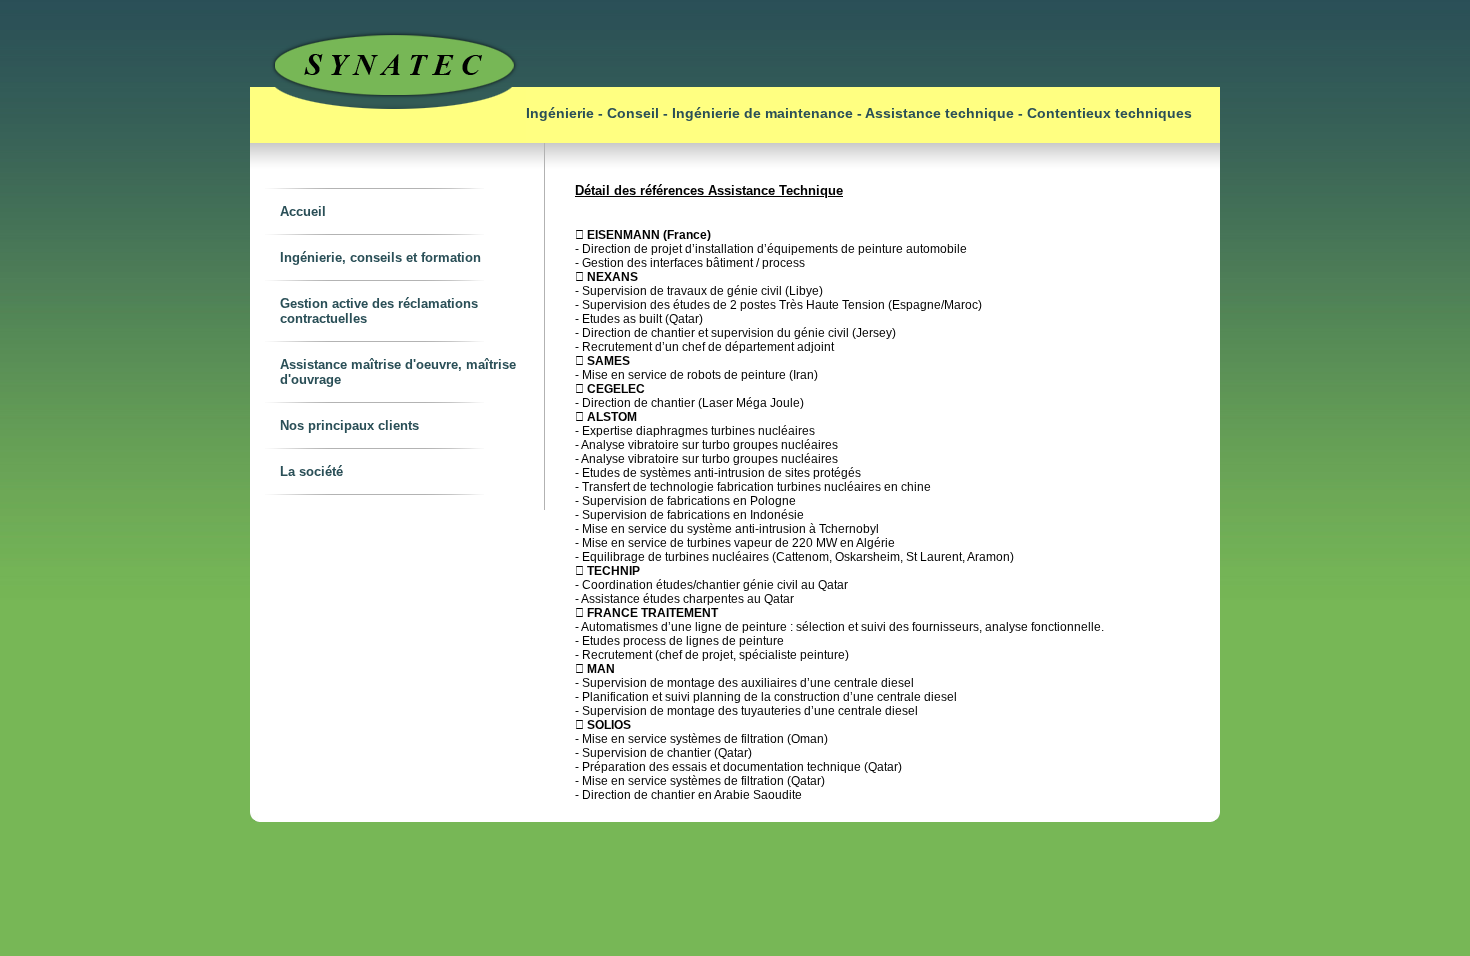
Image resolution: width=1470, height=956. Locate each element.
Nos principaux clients (349, 425)
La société (311, 471)
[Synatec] (388, 139)
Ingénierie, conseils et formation (380, 257)
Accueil (303, 211)
